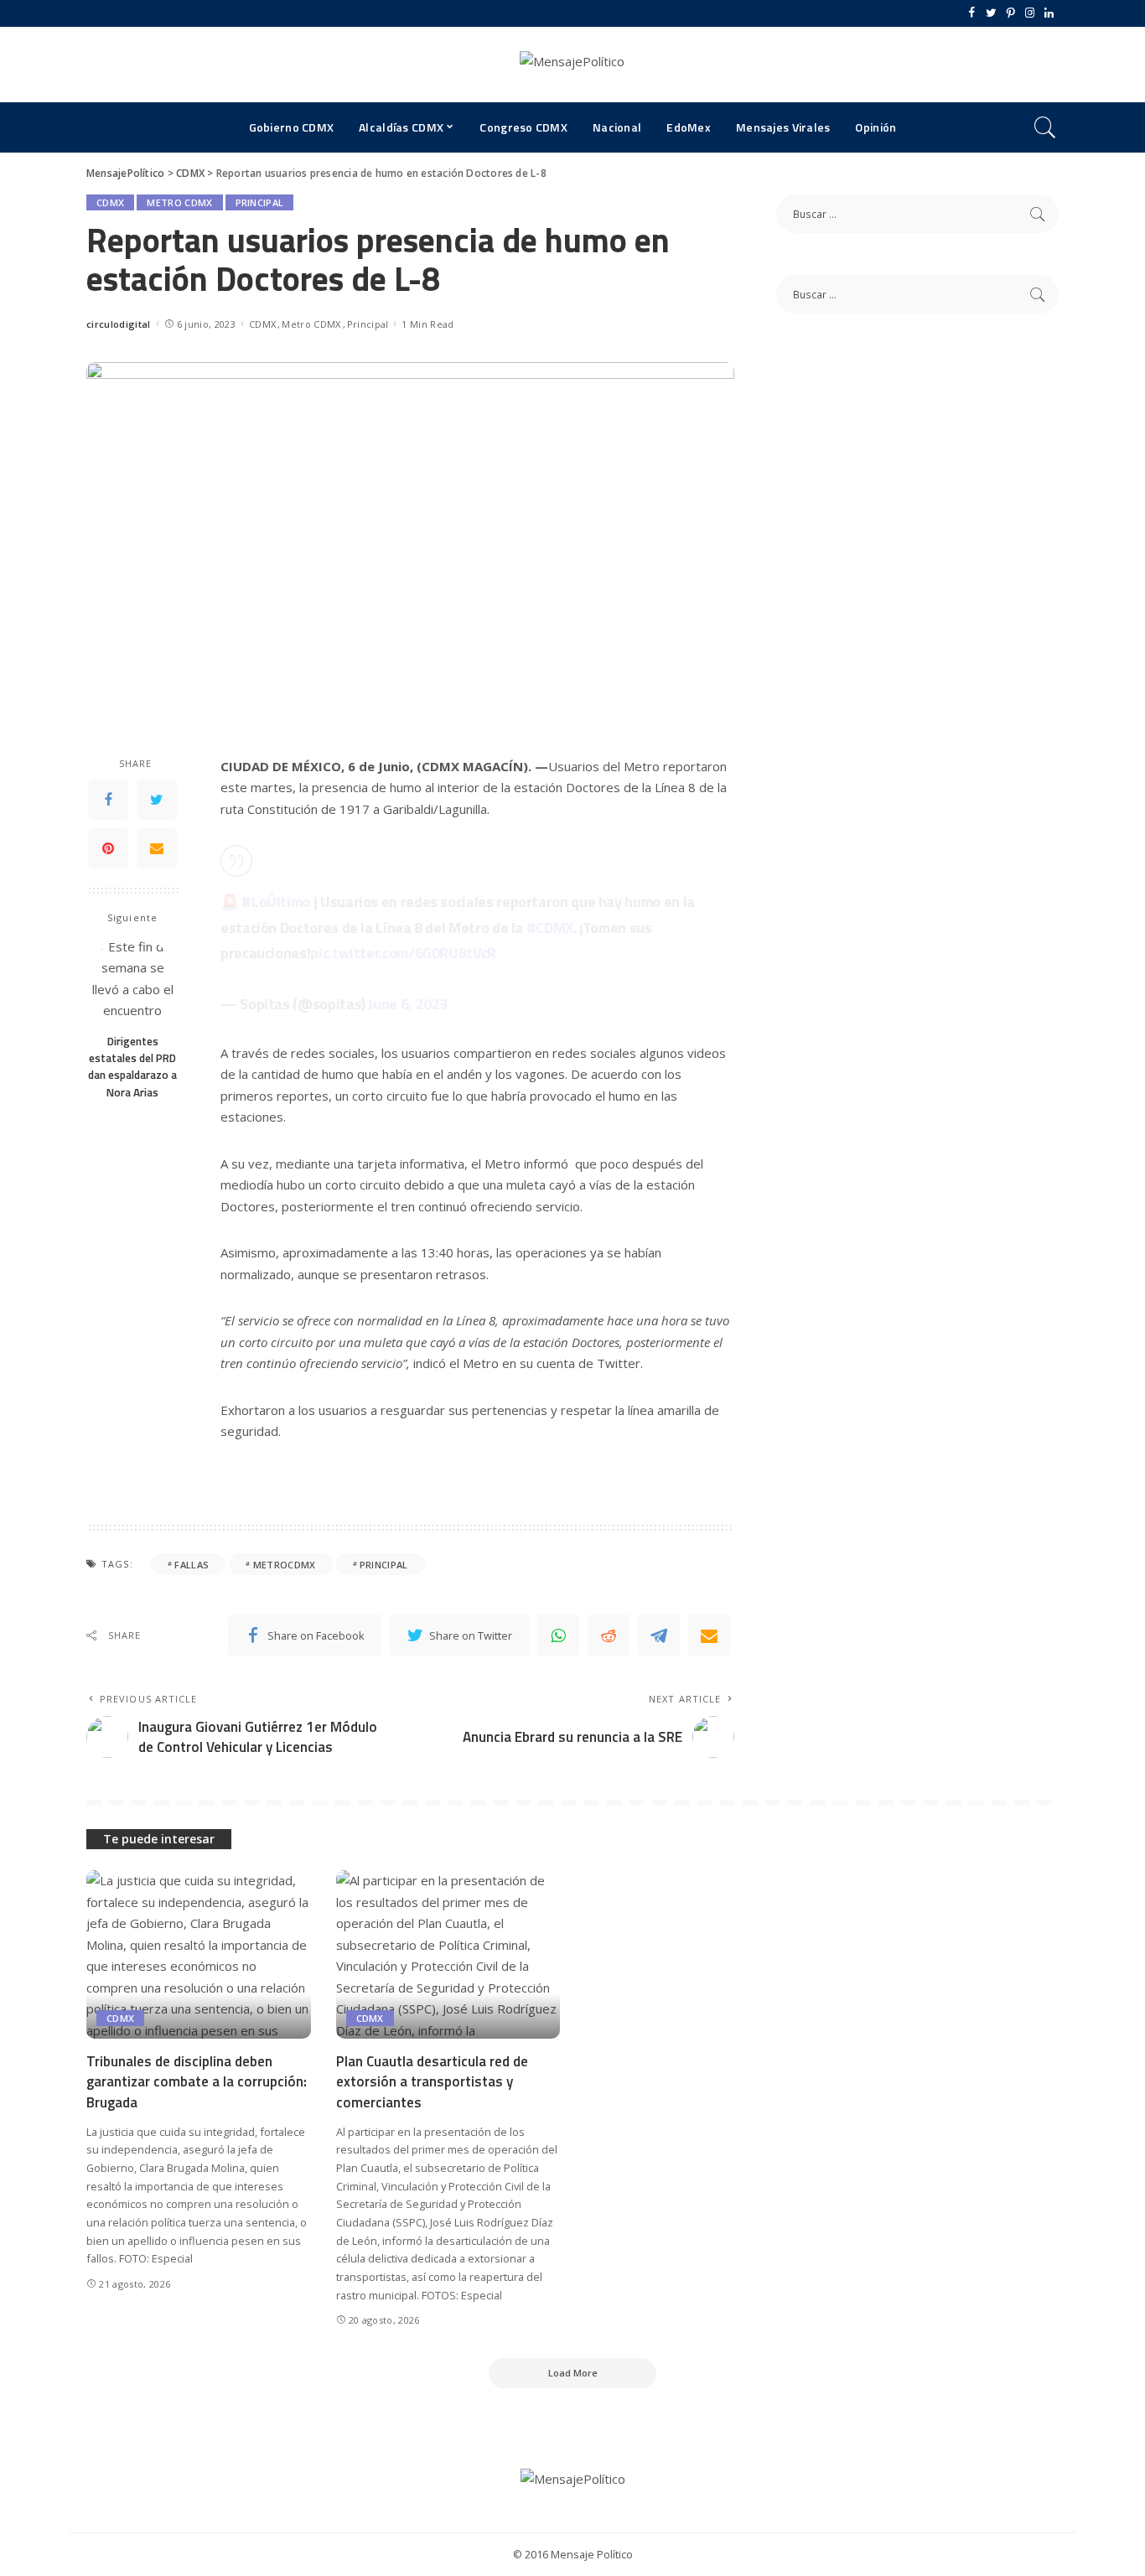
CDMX (110, 202)
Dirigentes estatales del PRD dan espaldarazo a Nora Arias (132, 1067)
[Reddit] (609, 1635)
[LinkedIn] (1049, 13)
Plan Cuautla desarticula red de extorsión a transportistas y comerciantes (432, 2082)
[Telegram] (659, 1635)
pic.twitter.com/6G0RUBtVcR (403, 953)
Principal (260, 202)
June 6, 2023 (408, 1004)
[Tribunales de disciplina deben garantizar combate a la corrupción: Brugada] (199, 1954)
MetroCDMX (285, 1565)
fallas (192, 1565)
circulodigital (119, 324)
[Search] (1045, 127)
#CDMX (550, 928)
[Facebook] (972, 13)
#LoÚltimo (276, 902)
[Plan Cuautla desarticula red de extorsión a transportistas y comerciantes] (448, 1954)
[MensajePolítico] (572, 65)
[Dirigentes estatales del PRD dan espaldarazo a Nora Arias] (133, 980)
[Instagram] (1030, 13)
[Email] (157, 848)
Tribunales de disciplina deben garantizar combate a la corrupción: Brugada (197, 2082)
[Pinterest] (1010, 13)
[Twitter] (991, 13)
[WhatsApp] (558, 1635)
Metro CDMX (179, 202)
